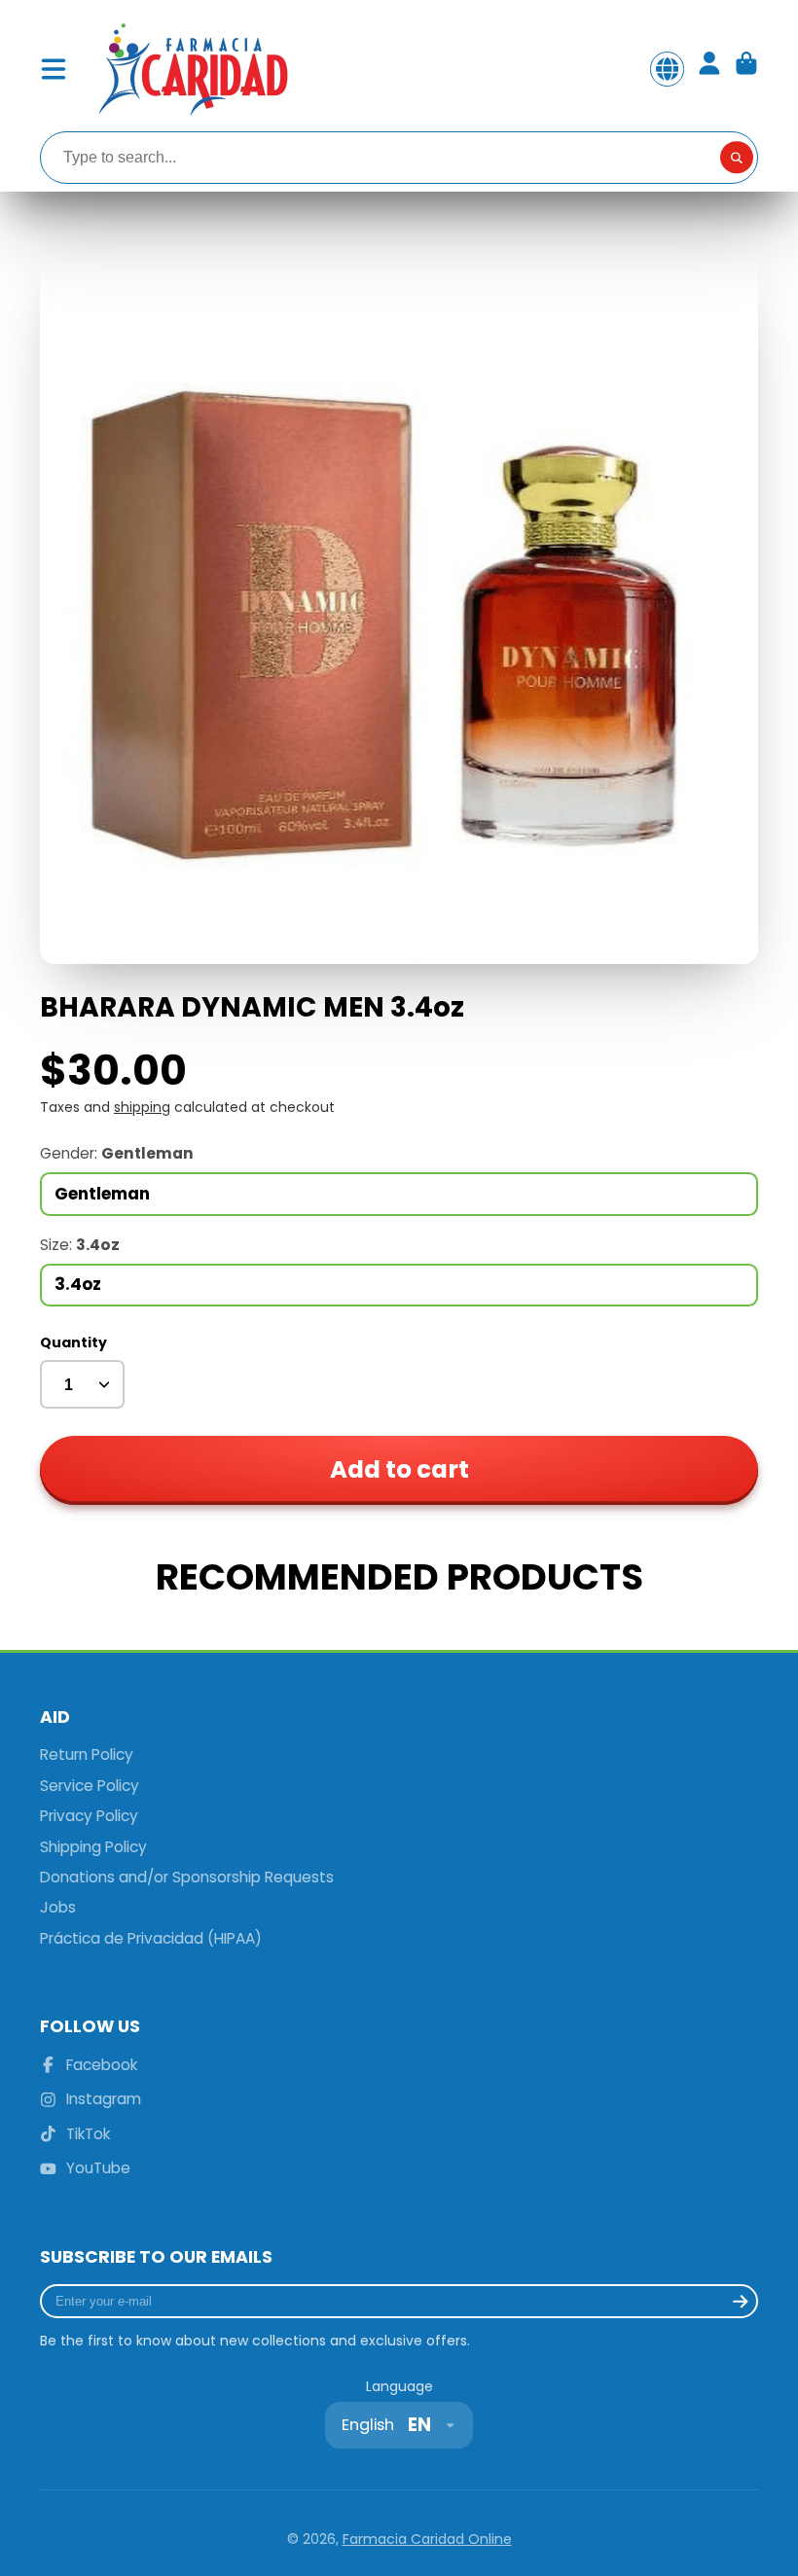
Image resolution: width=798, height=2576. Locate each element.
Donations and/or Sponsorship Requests (187, 1877)
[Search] (737, 158)
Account (709, 69)
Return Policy (87, 1754)
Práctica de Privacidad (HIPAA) (151, 1938)
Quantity (73, 1343)
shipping (142, 1107)
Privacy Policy (89, 1816)
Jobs (58, 1907)
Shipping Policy (93, 1847)
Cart (746, 69)
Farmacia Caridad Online (427, 2539)
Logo (192, 69)
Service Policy (90, 1786)
